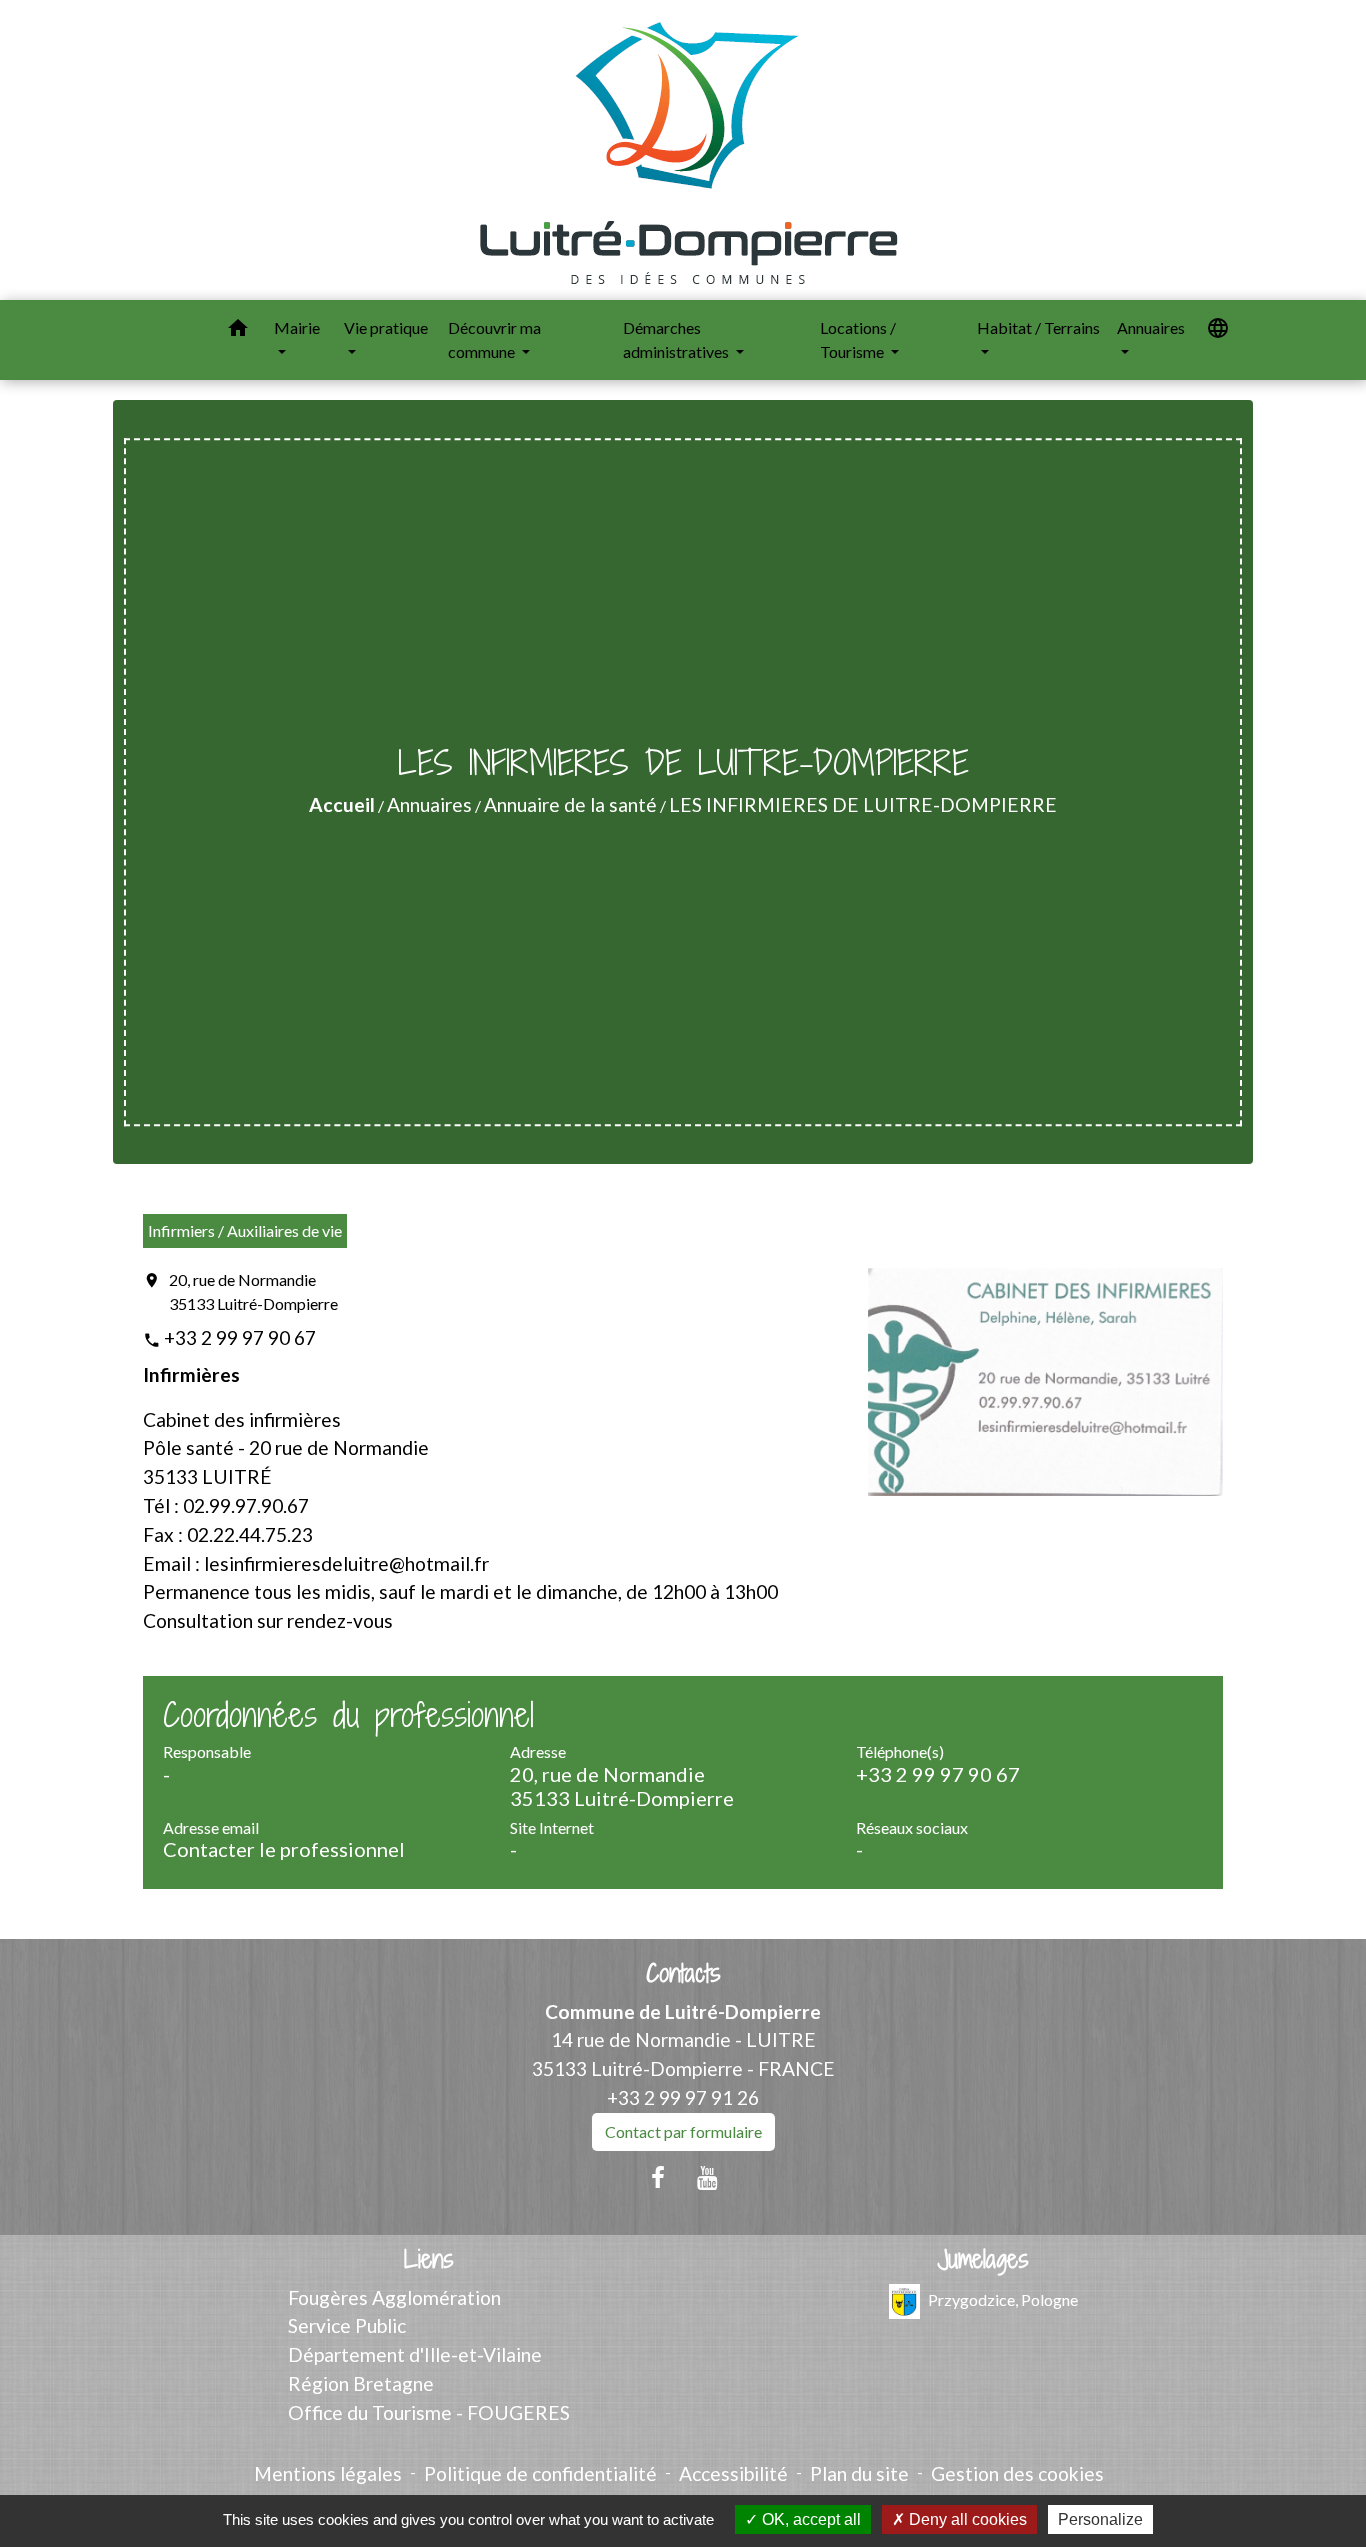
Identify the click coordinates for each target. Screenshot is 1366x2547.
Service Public (347, 2325)
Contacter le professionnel (284, 1849)
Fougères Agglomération (394, 2297)
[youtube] (708, 2177)
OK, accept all (809, 2519)
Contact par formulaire (683, 2131)
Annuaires (429, 804)
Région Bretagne (361, 2383)
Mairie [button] (297, 327)
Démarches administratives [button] (677, 339)
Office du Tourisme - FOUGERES (429, 2412)
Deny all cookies (966, 2519)
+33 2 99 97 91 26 (683, 2097)
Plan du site (859, 2473)
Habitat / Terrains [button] (1038, 327)
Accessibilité (733, 2473)
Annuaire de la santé (570, 804)
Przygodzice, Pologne (1003, 2298)
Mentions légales (328, 2473)
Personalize (1100, 2519)
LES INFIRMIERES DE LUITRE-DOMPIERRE (863, 804)
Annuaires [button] (1151, 327)
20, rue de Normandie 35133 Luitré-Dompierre (253, 1291)
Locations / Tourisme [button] (858, 339)
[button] (238, 331)
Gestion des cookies (1017, 2473)
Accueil (342, 804)
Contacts (683, 1973)
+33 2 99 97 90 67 (240, 1337)
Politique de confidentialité (540, 2473)
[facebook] (658, 2177)
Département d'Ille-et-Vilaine (415, 2354)
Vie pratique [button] (386, 327)
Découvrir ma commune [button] (494, 339)
